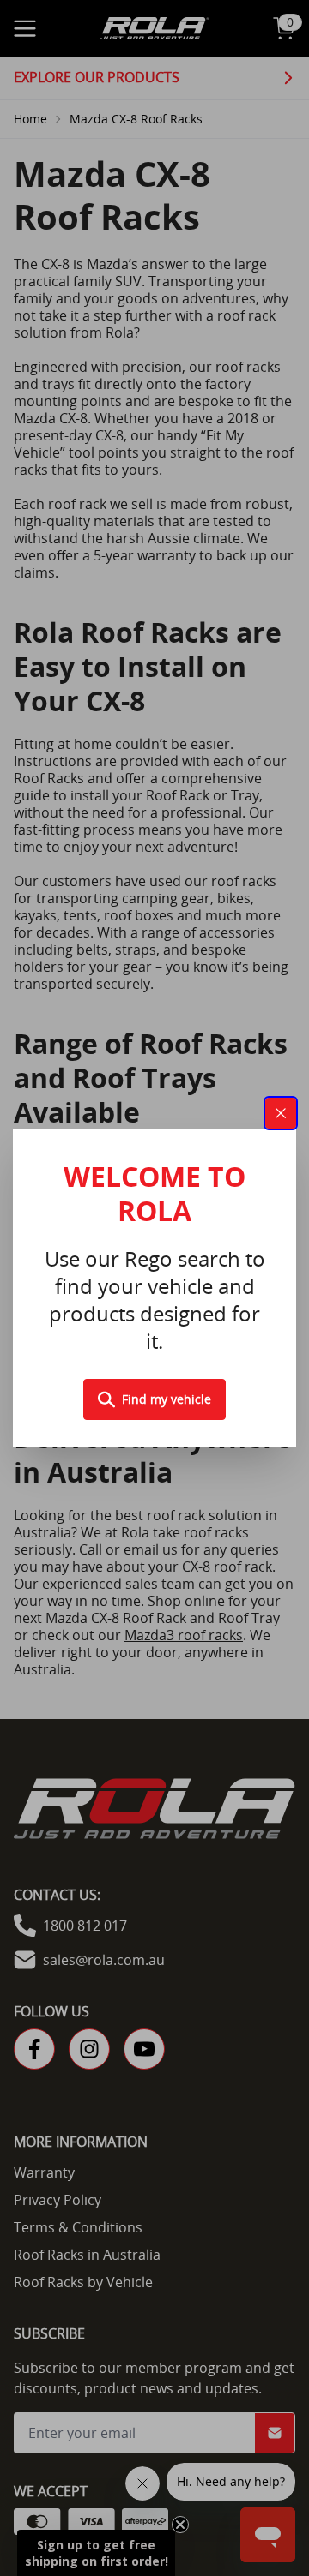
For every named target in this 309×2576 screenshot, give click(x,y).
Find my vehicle (167, 1399)
